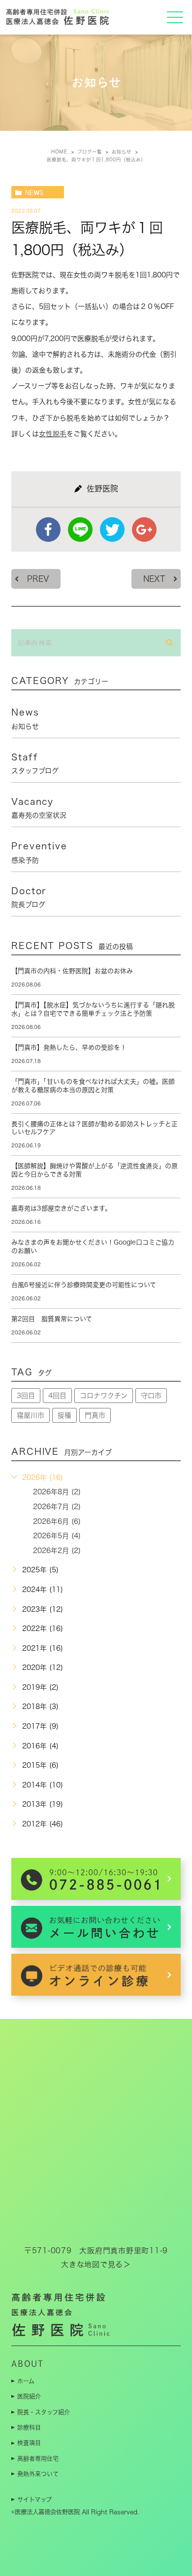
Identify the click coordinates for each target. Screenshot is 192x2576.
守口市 (151, 1396)
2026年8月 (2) (57, 1492)
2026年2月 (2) (57, 1551)
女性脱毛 (53, 434)
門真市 (95, 1415)
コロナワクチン (104, 1396)
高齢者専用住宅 (38, 2459)
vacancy (39, 808)
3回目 (26, 1396)
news (34, 192)
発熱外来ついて (38, 2474)
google (144, 530)
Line (80, 530)
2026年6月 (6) (57, 1521)
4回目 (57, 1396)
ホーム (26, 2381)
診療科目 (29, 2427)
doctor (29, 897)
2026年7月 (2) (57, 1507)
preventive (39, 852)
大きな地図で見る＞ (96, 2264)
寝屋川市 (31, 1415)
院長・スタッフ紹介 (44, 2412)
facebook (48, 530)
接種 (64, 1415)
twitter (112, 530)
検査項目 (29, 2443)
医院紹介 (29, 2396)
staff (35, 763)
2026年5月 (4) (57, 1536)
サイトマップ (34, 2500)
